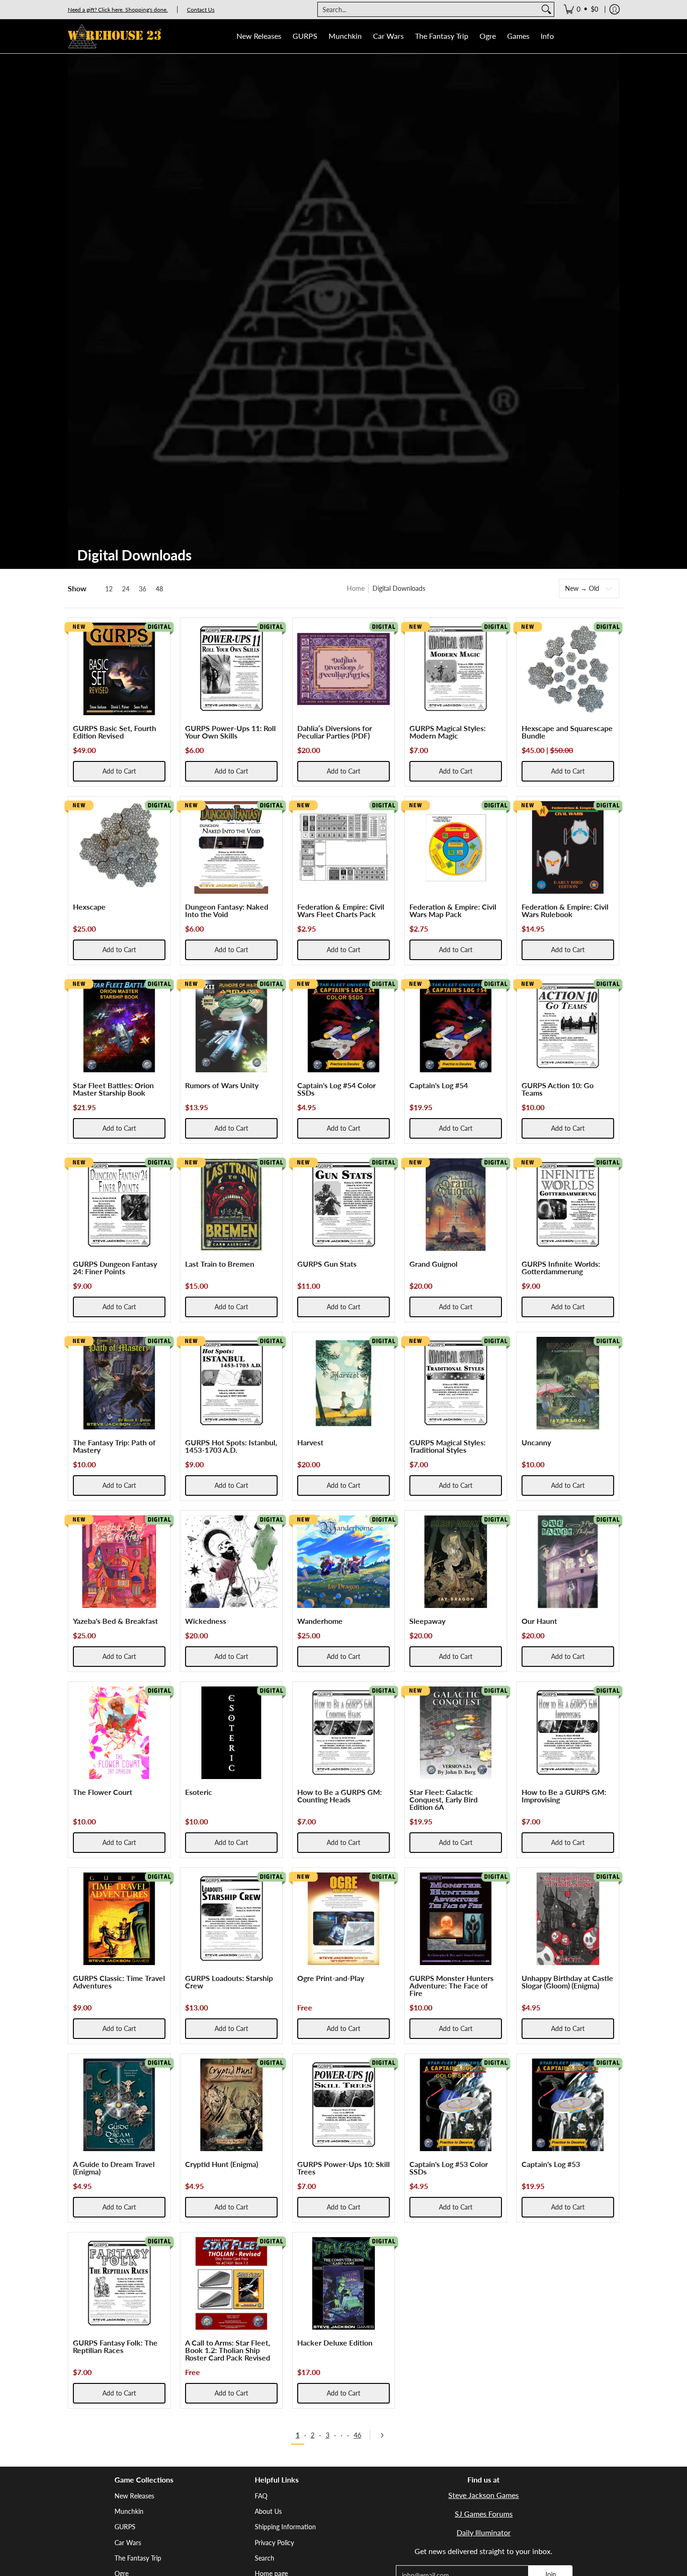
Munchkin (129, 2511)
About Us (268, 2511)
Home (356, 588)
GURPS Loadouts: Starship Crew (229, 1982)
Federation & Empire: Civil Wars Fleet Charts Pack (341, 910)
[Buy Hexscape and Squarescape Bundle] (568, 669)
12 (109, 589)
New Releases (134, 2496)
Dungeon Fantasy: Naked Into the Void (227, 910)
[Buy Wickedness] (231, 1562)
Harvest (310, 1442)
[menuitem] (581, 9)
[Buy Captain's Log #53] (568, 2105)
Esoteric (199, 1792)
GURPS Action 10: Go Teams (558, 1089)
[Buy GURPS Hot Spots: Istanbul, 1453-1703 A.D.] (231, 1383)
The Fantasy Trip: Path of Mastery (114, 1446)
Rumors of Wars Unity (222, 1085)
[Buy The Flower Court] (119, 1733)
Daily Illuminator (484, 2532)
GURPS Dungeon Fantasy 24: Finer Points (115, 1267)
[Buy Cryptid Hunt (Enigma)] (231, 2105)
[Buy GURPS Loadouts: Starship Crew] (231, 1919)
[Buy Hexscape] (119, 847)
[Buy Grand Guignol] (456, 1205)
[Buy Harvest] (343, 1383)
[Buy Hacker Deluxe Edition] (343, 2283)
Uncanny (536, 1442)
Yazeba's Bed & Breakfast (115, 1621)
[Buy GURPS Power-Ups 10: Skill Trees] (343, 2105)
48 (159, 589)
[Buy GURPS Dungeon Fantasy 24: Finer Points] (119, 1205)
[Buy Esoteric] (231, 1733)
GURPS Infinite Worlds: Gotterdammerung (561, 1267)
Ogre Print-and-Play (331, 1978)
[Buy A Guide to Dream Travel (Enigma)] (119, 2105)
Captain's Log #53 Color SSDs (449, 2168)
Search (265, 2558)
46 (358, 2435)
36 (143, 589)
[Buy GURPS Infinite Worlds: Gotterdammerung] (568, 1205)
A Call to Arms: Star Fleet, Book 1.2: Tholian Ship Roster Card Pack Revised (228, 2350)
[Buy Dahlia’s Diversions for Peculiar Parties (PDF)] (343, 669)
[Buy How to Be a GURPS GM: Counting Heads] (343, 1733)
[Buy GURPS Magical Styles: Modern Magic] (456, 669)
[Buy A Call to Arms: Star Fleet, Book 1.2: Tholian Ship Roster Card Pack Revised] (231, 2283)
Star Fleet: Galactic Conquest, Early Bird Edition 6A (444, 1799)
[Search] (546, 9)
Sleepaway (427, 1621)
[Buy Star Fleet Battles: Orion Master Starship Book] (119, 1026)
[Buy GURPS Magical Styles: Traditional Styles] (456, 1383)
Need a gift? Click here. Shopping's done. (118, 10)
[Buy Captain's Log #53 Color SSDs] (456, 2105)
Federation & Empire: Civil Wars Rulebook (565, 910)
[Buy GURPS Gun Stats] (343, 1205)
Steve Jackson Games (483, 2495)
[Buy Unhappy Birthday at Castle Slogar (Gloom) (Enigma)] (568, 1919)
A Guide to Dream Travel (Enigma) (114, 2168)
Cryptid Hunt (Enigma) (222, 2164)
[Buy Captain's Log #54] (456, 1026)
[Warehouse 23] (114, 36)
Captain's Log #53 (551, 2164)
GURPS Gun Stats (327, 1264)
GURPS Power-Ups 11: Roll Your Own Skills (230, 732)
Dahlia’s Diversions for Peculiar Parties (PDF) (335, 732)
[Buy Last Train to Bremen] (231, 1205)
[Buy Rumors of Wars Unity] (231, 1026)
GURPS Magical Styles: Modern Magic (447, 732)
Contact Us (201, 10)
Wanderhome (320, 1621)
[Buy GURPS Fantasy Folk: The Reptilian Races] (119, 2283)
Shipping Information (285, 2527)
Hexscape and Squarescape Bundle (567, 732)
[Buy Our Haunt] (568, 1562)
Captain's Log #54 (439, 1085)
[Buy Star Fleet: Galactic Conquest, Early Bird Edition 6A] (456, 1733)
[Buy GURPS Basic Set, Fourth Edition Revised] (119, 669)
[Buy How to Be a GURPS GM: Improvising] (568, 1733)
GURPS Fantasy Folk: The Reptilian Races (115, 2346)
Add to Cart (119, 771)
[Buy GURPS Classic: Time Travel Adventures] (119, 1919)
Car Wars (128, 2543)
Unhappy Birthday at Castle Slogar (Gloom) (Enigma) (567, 1982)
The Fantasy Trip (138, 2558)
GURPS (125, 2527)
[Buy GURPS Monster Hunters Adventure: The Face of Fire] (456, 1919)
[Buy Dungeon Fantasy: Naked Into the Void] (231, 847)
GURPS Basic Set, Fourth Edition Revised (114, 732)
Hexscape (89, 907)
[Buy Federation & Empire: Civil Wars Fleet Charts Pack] (343, 847)
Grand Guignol (433, 1264)
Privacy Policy (274, 2543)
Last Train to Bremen (220, 1264)
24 (126, 589)
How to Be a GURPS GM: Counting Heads (340, 1796)
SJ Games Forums (484, 2514)
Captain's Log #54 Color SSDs (336, 1089)
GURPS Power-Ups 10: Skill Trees (343, 2168)
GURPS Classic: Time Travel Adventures (119, 1982)
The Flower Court (103, 1792)
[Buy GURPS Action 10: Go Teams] (568, 1026)
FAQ (261, 2496)
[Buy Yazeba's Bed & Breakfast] (119, 1562)
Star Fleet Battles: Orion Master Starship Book (113, 1089)
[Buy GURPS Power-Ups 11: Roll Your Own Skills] (231, 669)
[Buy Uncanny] (568, 1383)
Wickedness (206, 1621)
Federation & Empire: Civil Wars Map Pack (453, 910)
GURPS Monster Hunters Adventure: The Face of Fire (451, 1985)
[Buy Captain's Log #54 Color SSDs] (343, 1026)
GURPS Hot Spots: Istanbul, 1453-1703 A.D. (231, 1446)
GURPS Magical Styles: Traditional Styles (447, 1446)
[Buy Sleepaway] (456, 1562)
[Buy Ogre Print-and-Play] (343, 1919)
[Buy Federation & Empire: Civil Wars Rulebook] (568, 847)
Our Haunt (539, 1621)
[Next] (385, 2435)
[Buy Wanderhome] (343, 1562)
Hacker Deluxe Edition (335, 2343)
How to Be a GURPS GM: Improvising (564, 1796)
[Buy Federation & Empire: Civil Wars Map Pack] (456, 847)
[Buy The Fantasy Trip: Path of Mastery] (119, 1383)
